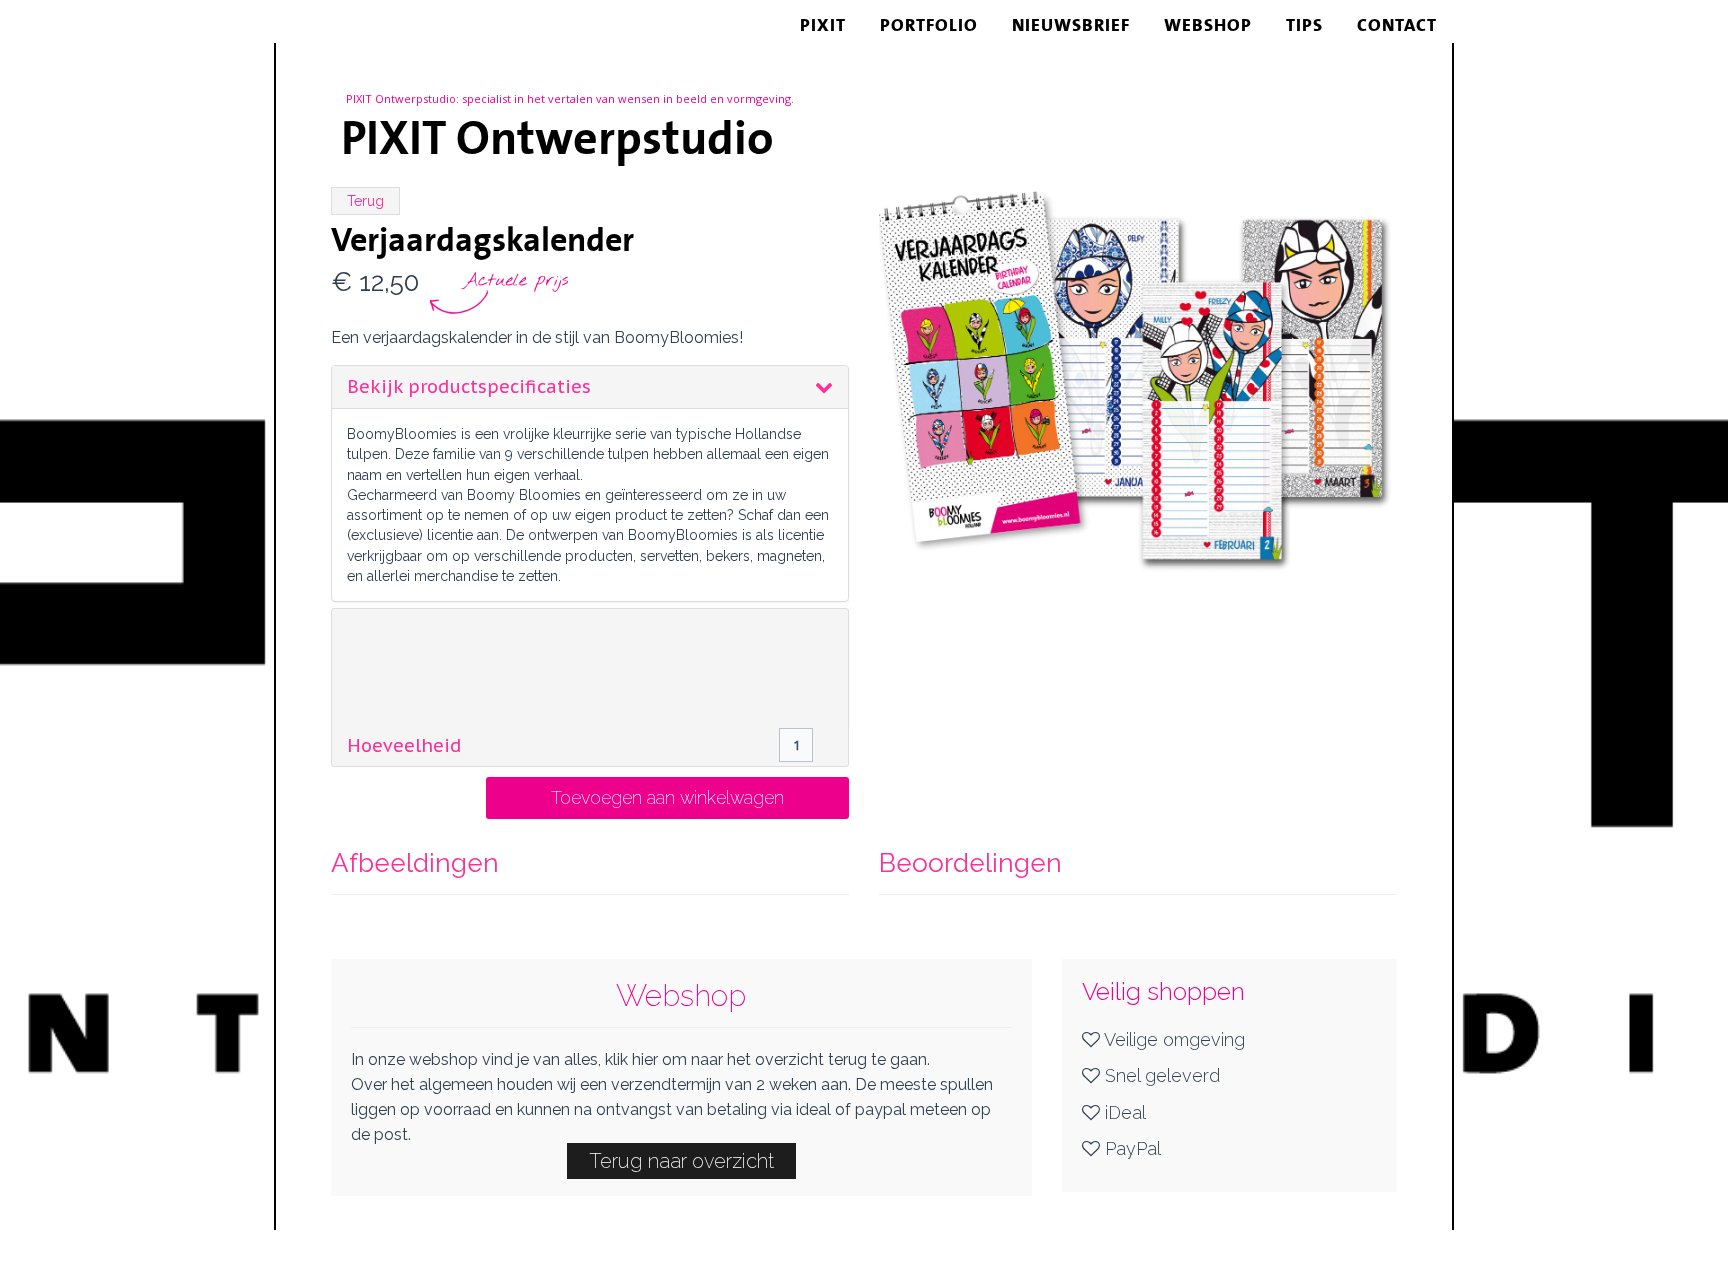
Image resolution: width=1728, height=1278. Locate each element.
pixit (823, 25)
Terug (365, 201)
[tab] (590, 387)
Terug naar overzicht (681, 1161)
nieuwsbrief (1071, 25)
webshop (1208, 25)
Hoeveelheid (404, 746)
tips (1304, 25)
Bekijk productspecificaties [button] (469, 387)
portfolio (929, 25)
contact (1397, 25)
